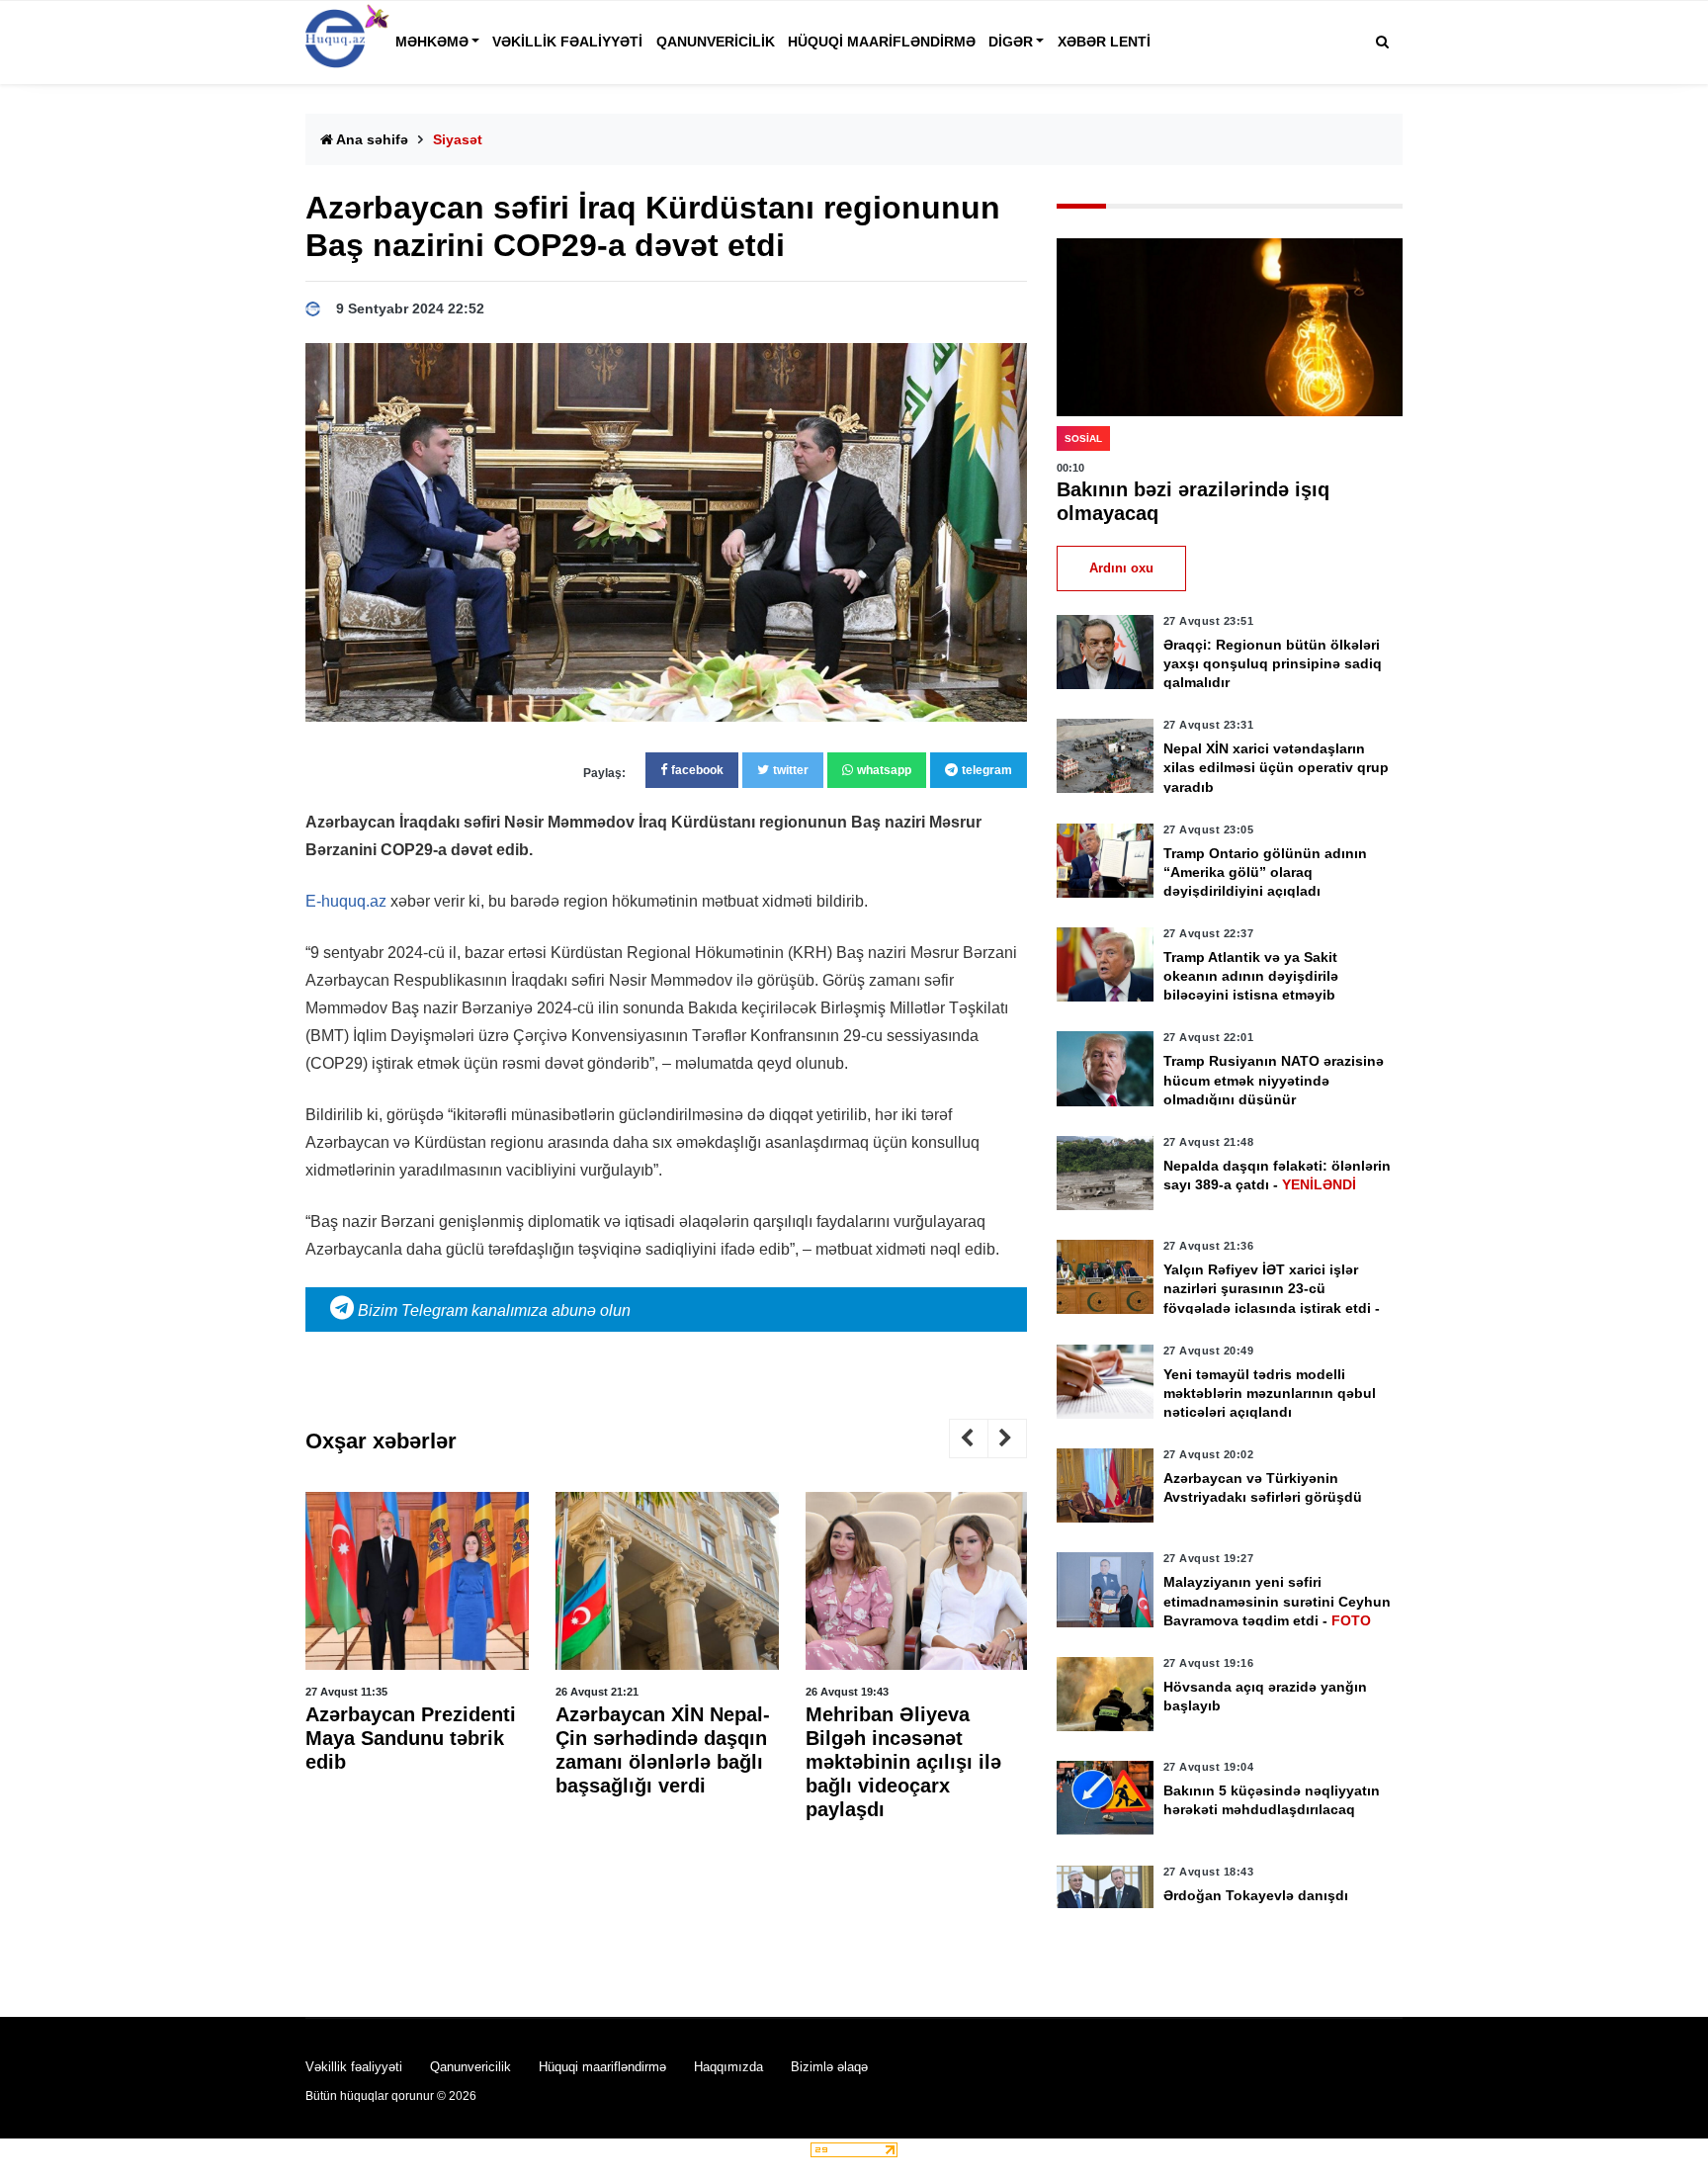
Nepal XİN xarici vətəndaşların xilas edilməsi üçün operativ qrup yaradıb (1276, 767)
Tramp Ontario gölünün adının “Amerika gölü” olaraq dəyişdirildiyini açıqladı (1265, 872)
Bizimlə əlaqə (829, 2067)
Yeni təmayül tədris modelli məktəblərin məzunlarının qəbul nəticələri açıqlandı (1270, 1393)
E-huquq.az (346, 901)
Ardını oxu (1121, 568)
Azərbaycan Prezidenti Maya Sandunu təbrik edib (411, 1738)
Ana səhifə (371, 139)
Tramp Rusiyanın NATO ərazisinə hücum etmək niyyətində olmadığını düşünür (1274, 1080)
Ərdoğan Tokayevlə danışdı (1256, 1895)
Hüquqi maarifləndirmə (882, 42)
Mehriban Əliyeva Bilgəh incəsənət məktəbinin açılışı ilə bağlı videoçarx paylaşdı (903, 1762)
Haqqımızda (728, 2067)
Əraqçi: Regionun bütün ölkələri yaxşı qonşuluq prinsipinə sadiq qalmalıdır (1273, 663)
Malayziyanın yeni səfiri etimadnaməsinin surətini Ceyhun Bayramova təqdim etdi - (1277, 1601)
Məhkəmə (432, 42)
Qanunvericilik (716, 42)
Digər (1011, 42)
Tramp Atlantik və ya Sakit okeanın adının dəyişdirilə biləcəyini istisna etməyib (1251, 976)
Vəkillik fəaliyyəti (567, 42)
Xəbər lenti (1104, 42)
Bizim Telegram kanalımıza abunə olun (492, 1310)
